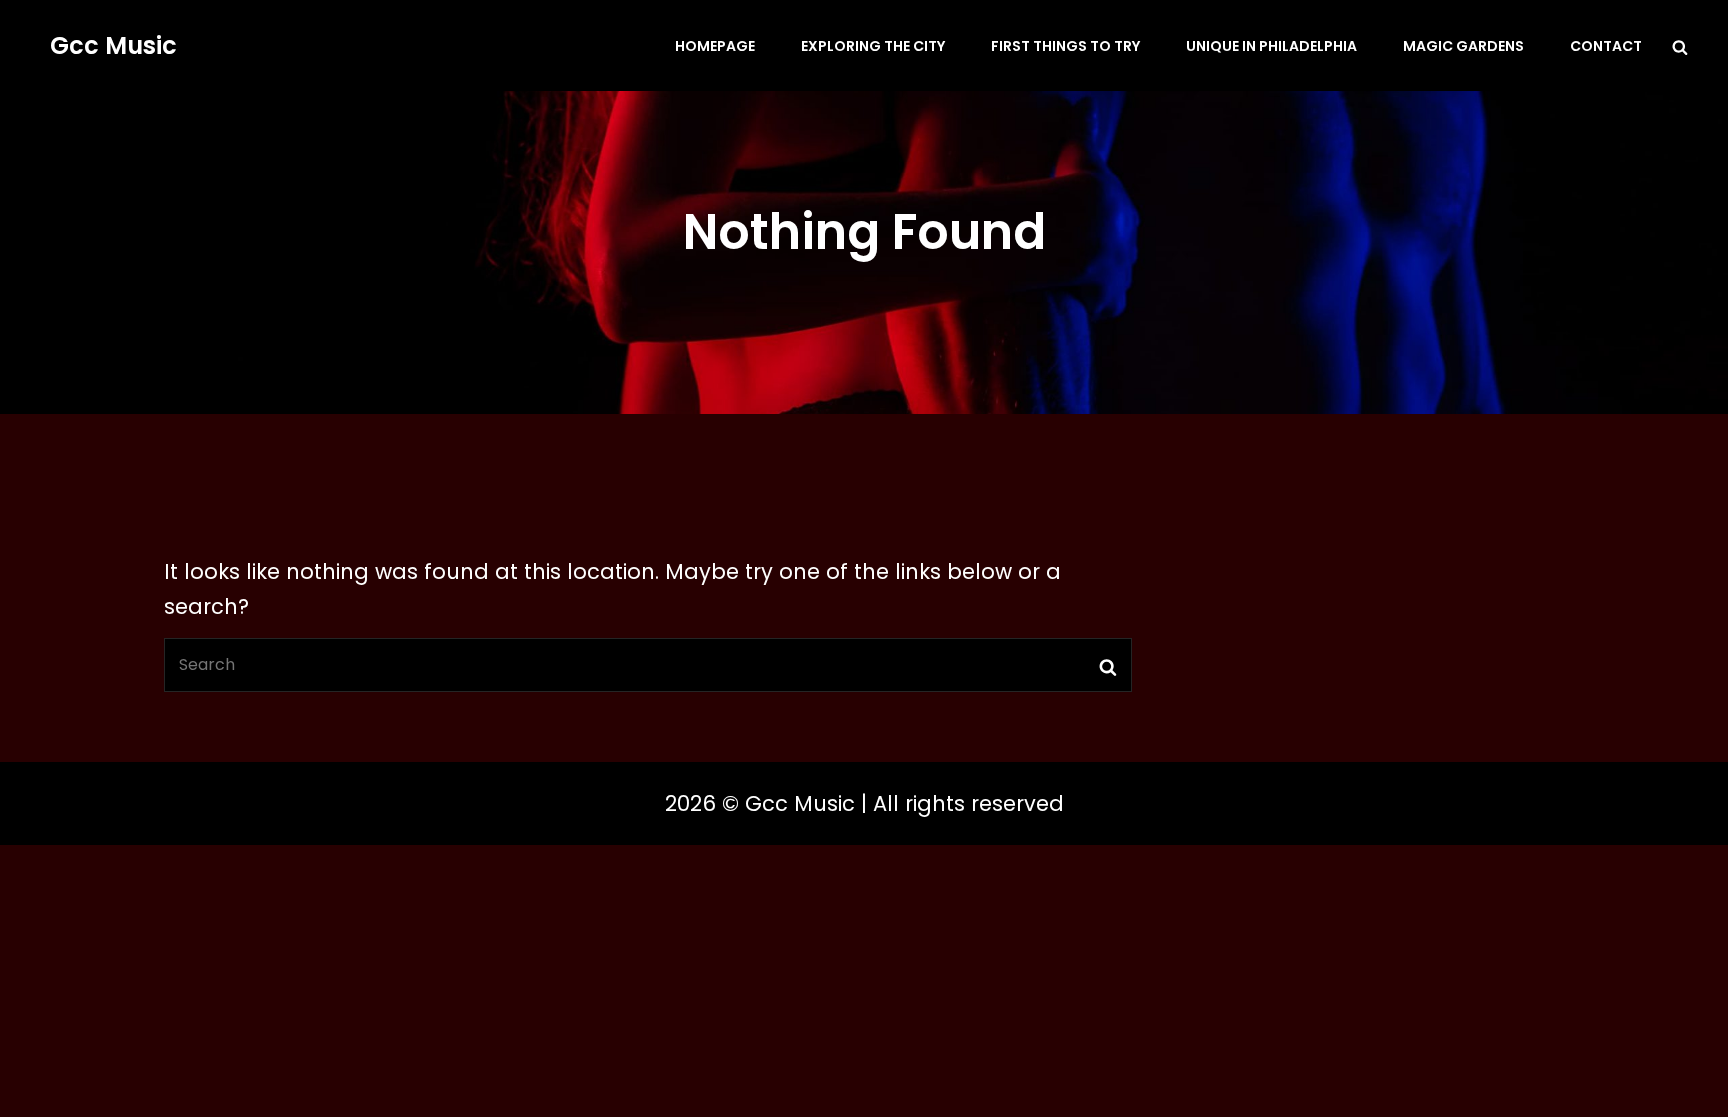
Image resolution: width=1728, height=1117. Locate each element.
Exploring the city (873, 46)
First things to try (1065, 46)
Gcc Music (113, 45)
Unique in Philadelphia (1271, 46)
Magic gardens (1463, 46)
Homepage (715, 46)
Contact (1606, 46)
